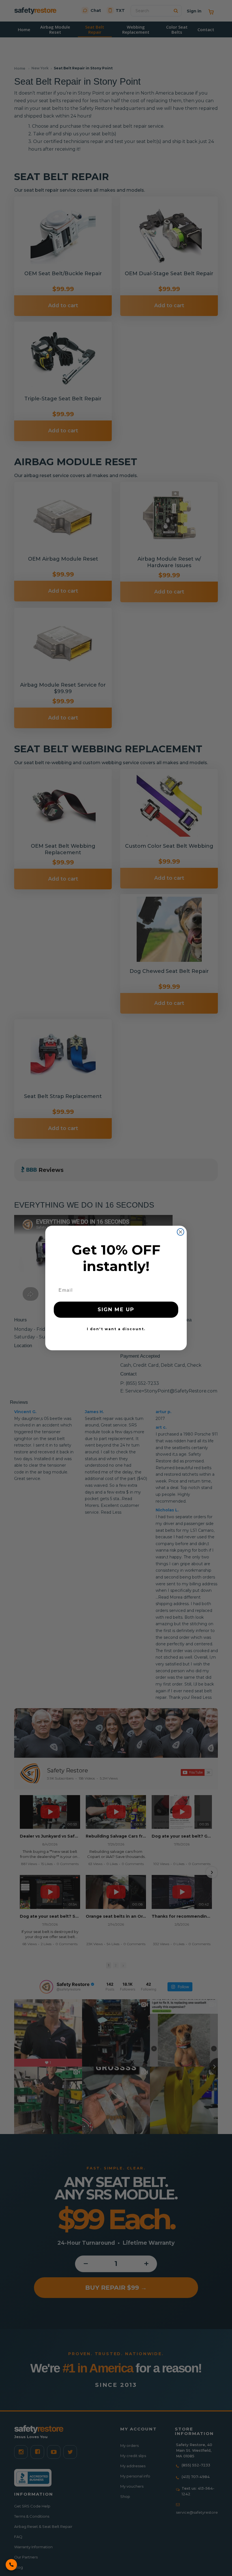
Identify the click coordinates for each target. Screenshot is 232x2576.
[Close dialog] (181, 1232)
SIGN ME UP (116, 1310)
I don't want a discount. (116, 1329)
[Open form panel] (11, 2565)
